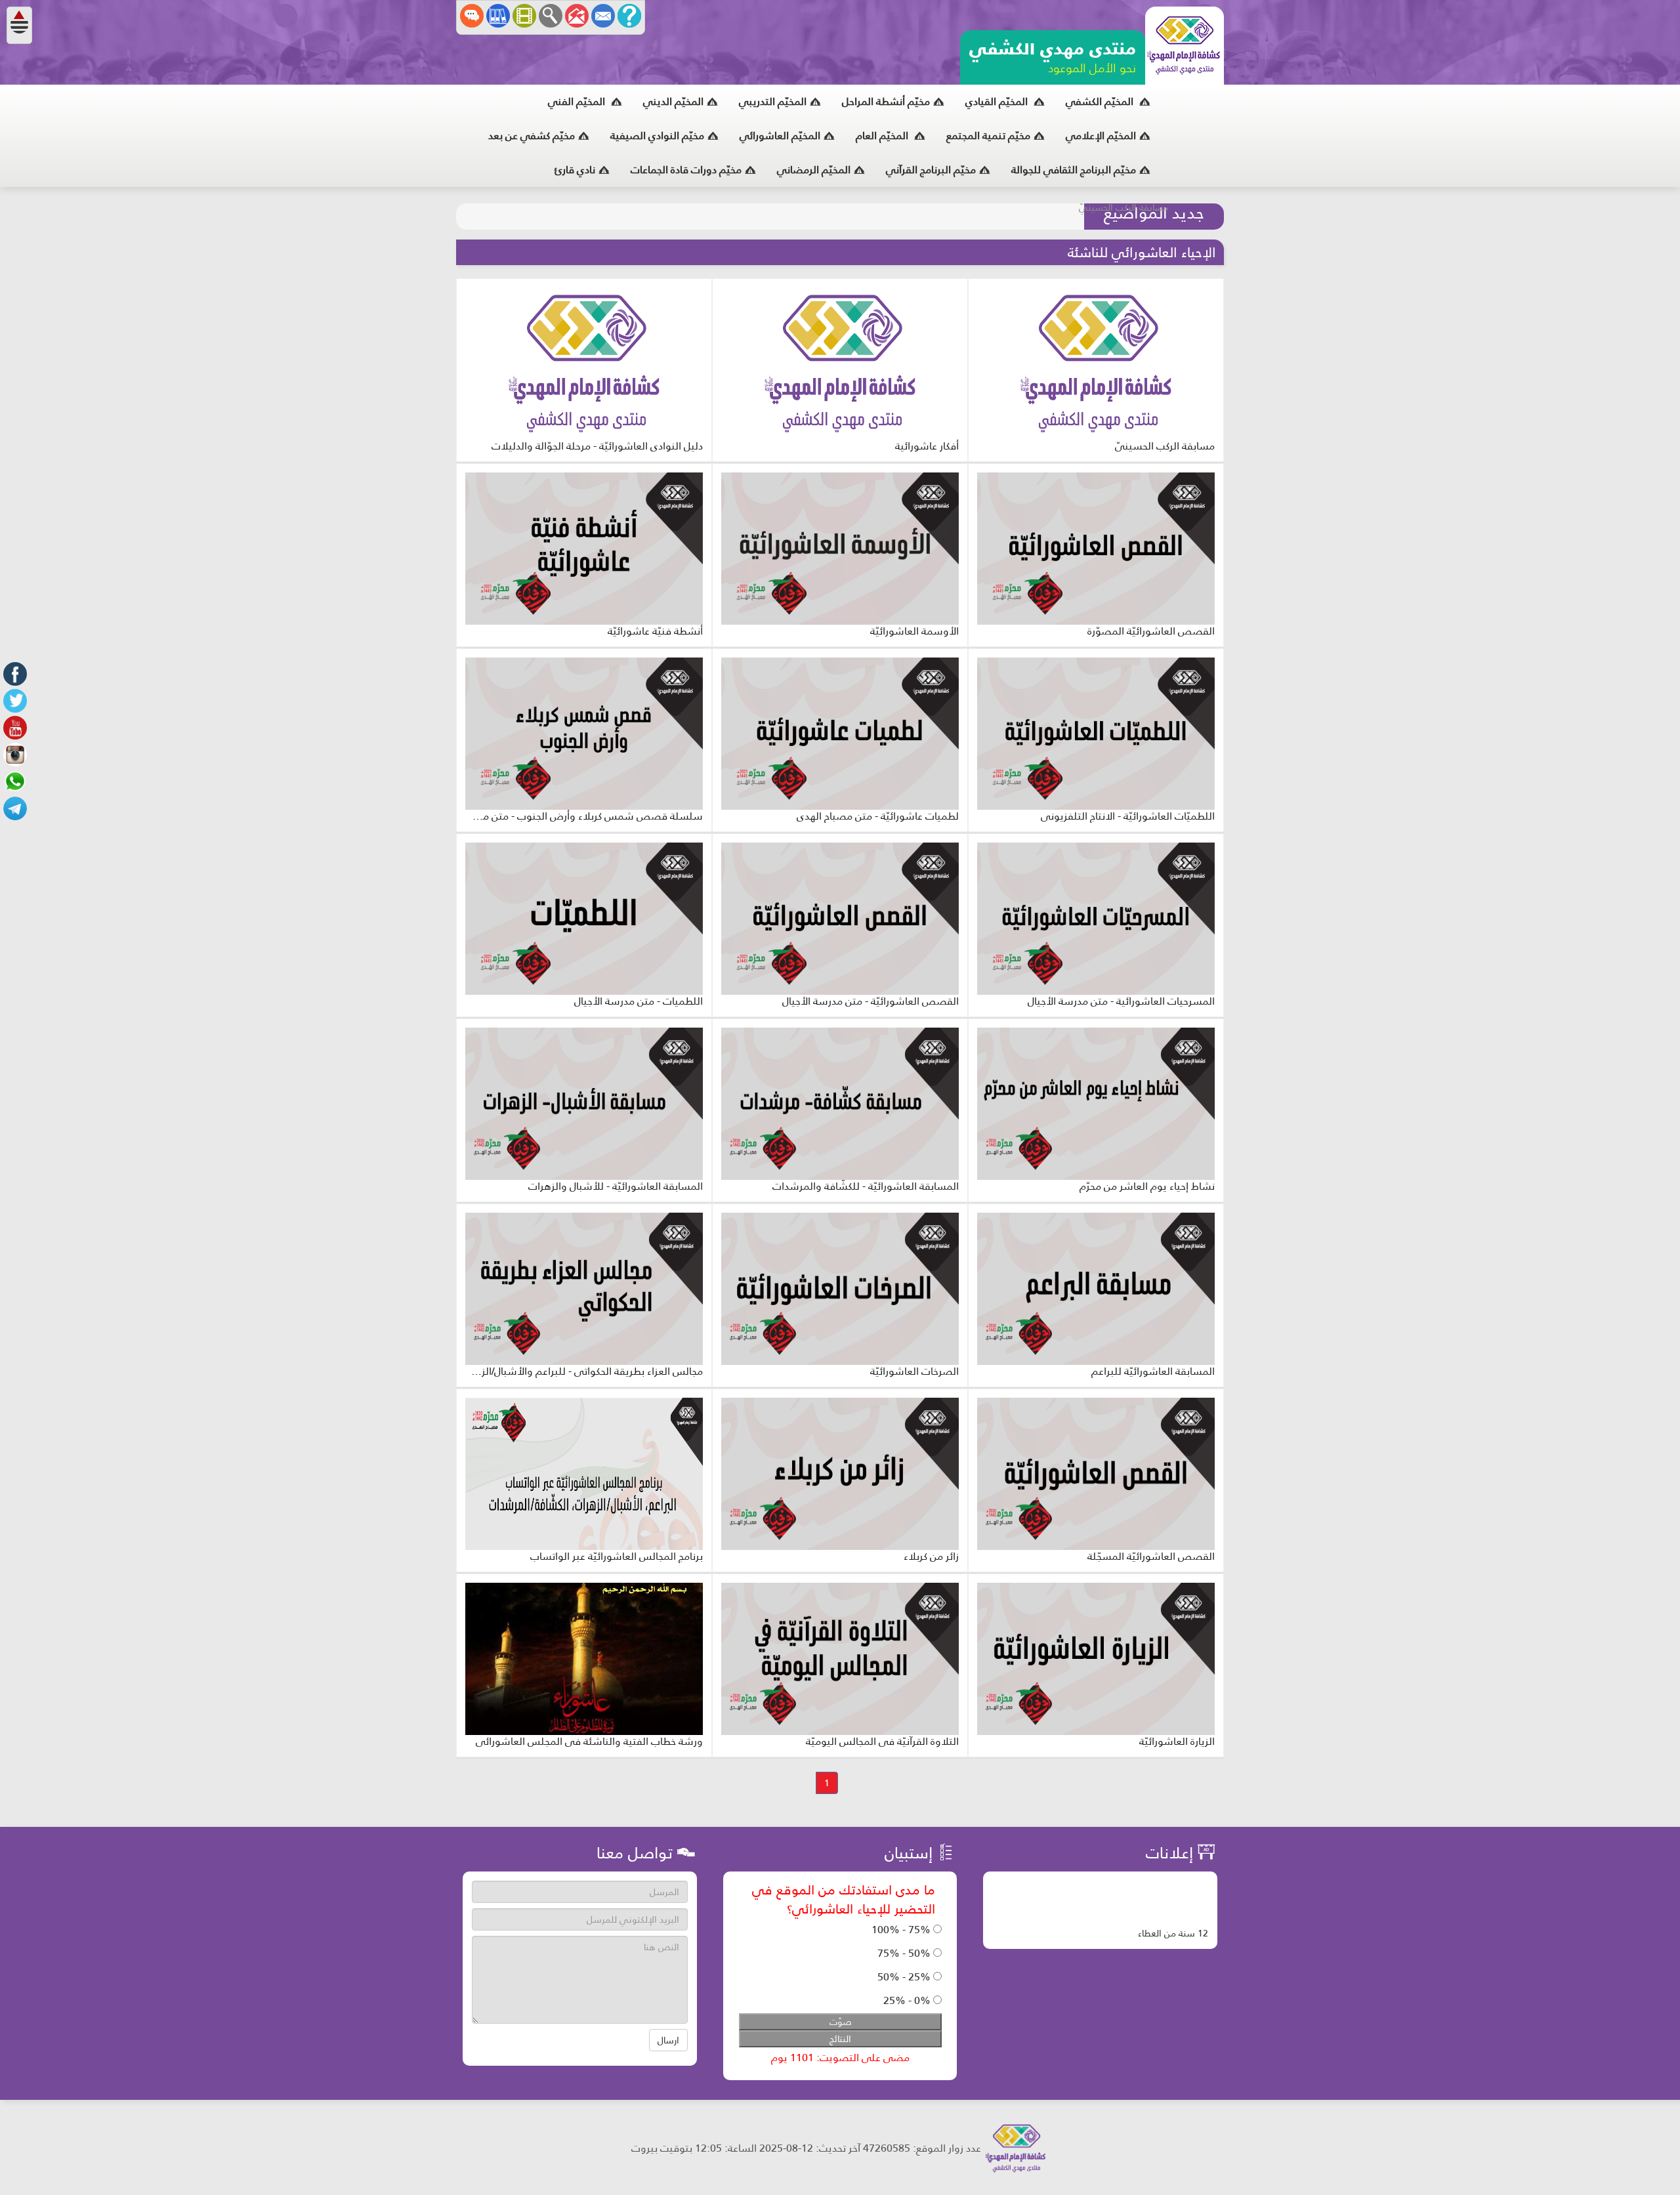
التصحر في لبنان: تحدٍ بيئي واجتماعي (994, 217)
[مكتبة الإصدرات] (498, 16)
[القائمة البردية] (577, 16)
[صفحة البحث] (551, 16)
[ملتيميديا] (524, 16)
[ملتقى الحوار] (472, 16)
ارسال (668, 2040)
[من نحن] (629, 16)
